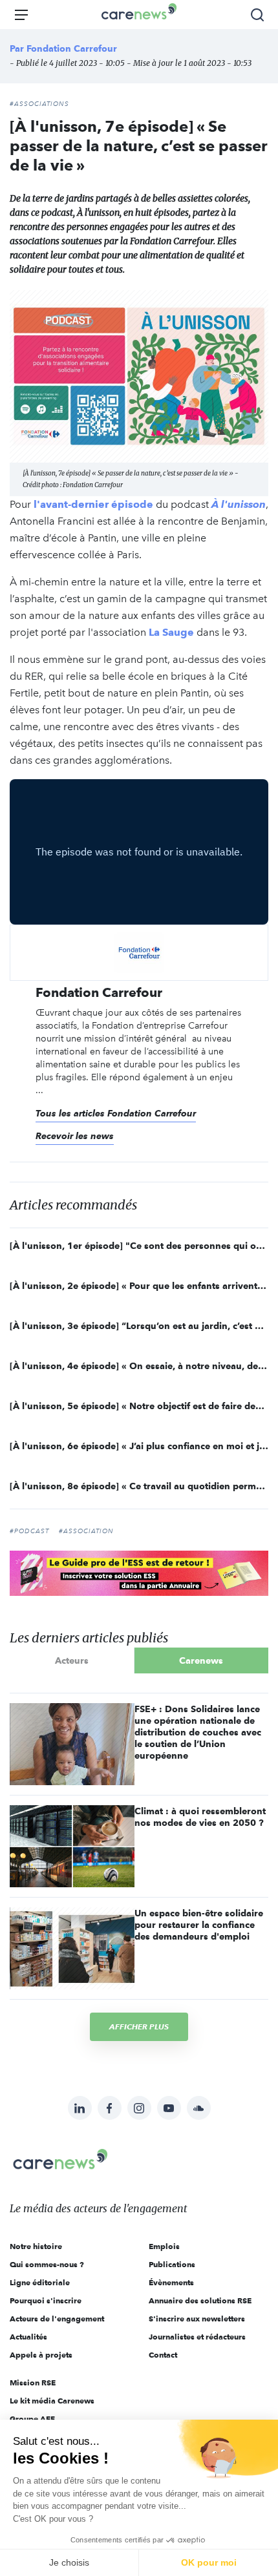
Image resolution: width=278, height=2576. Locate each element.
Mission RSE (33, 2382)
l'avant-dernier (72, 504)
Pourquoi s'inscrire (46, 2300)
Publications (172, 2264)
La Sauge (171, 632)
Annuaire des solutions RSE (200, 2300)
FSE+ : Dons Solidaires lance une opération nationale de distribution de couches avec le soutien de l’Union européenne (198, 1732)
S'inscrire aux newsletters (197, 2319)
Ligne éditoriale (40, 2282)
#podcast (29, 1531)
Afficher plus (139, 2026)
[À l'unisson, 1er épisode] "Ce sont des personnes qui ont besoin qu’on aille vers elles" (139, 1246)
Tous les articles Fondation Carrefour (116, 1113)
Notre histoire (36, 2246)
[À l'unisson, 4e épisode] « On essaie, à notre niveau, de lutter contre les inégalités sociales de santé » (139, 1366)
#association (86, 1531)
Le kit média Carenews (52, 2401)
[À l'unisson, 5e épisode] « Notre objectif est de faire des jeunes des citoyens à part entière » (139, 1406)
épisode (132, 504)
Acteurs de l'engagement (57, 2319)
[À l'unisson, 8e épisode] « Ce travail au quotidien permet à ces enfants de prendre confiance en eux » (139, 1486)
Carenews (201, 1660)
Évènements (171, 2282)
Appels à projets (41, 2355)
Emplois (164, 2246)
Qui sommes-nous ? (47, 2264)
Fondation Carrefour (72, 48)
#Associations (39, 104)
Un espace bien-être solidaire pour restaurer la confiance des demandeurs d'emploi (199, 1925)
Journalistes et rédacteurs (197, 2337)
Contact (163, 2355)
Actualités (28, 2337)
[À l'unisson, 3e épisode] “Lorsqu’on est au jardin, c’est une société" (139, 1326)
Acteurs (72, 1660)
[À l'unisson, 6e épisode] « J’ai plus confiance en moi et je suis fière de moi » (139, 1446)
